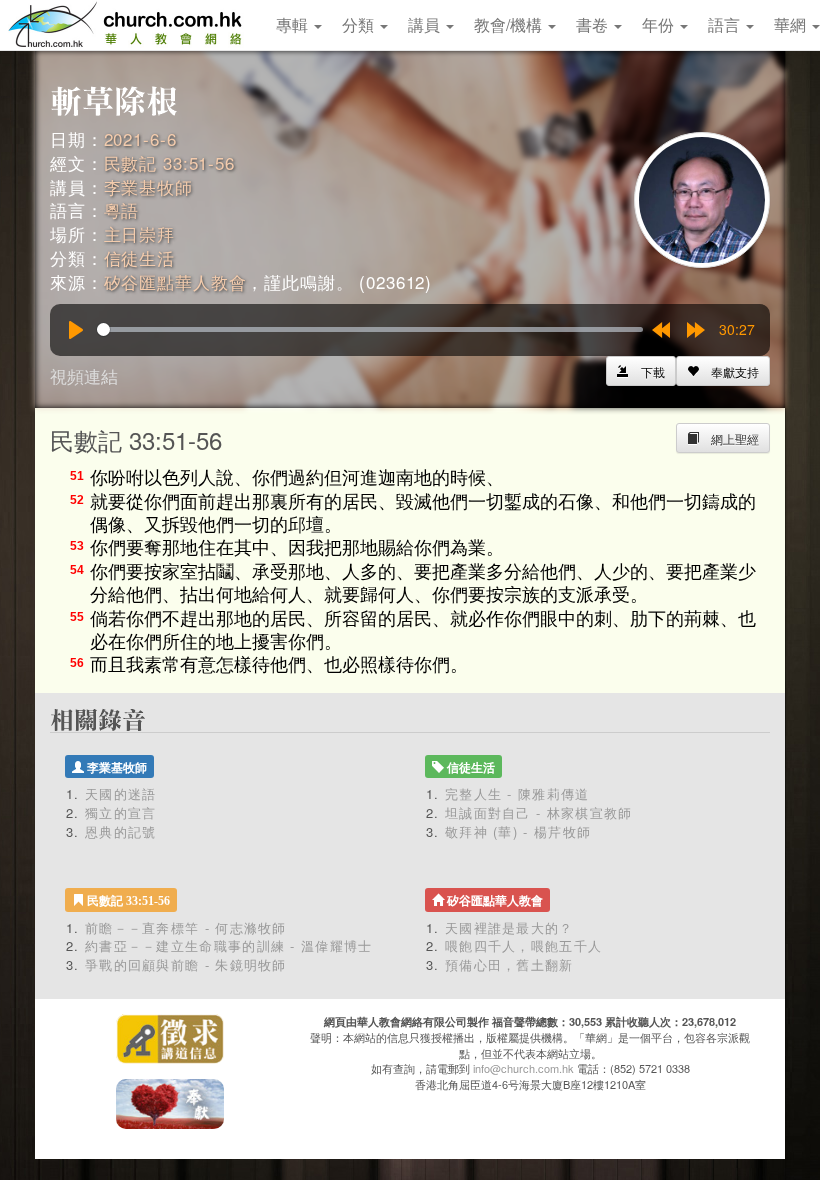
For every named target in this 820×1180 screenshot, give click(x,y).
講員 (426, 24)
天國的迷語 (121, 793)
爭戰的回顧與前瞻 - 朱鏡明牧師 (186, 964)
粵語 (122, 209)
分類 (360, 24)
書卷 (594, 24)
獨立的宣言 (121, 812)
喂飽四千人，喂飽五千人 (523, 945)
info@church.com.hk (523, 1068)
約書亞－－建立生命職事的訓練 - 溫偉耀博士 (229, 945)
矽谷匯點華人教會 (175, 281)
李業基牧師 (148, 186)
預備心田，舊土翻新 (509, 964)
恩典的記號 (121, 831)
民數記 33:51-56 (169, 162)
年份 (660, 24)
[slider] (370, 329)
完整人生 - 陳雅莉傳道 (517, 793)
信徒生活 (139, 257)
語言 (726, 24)
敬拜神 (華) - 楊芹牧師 (518, 831)
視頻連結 (84, 375)
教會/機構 (510, 24)
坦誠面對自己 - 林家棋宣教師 (539, 812)
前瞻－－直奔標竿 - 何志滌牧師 (186, 927)
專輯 (294, 24)
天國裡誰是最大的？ (509, 927)
